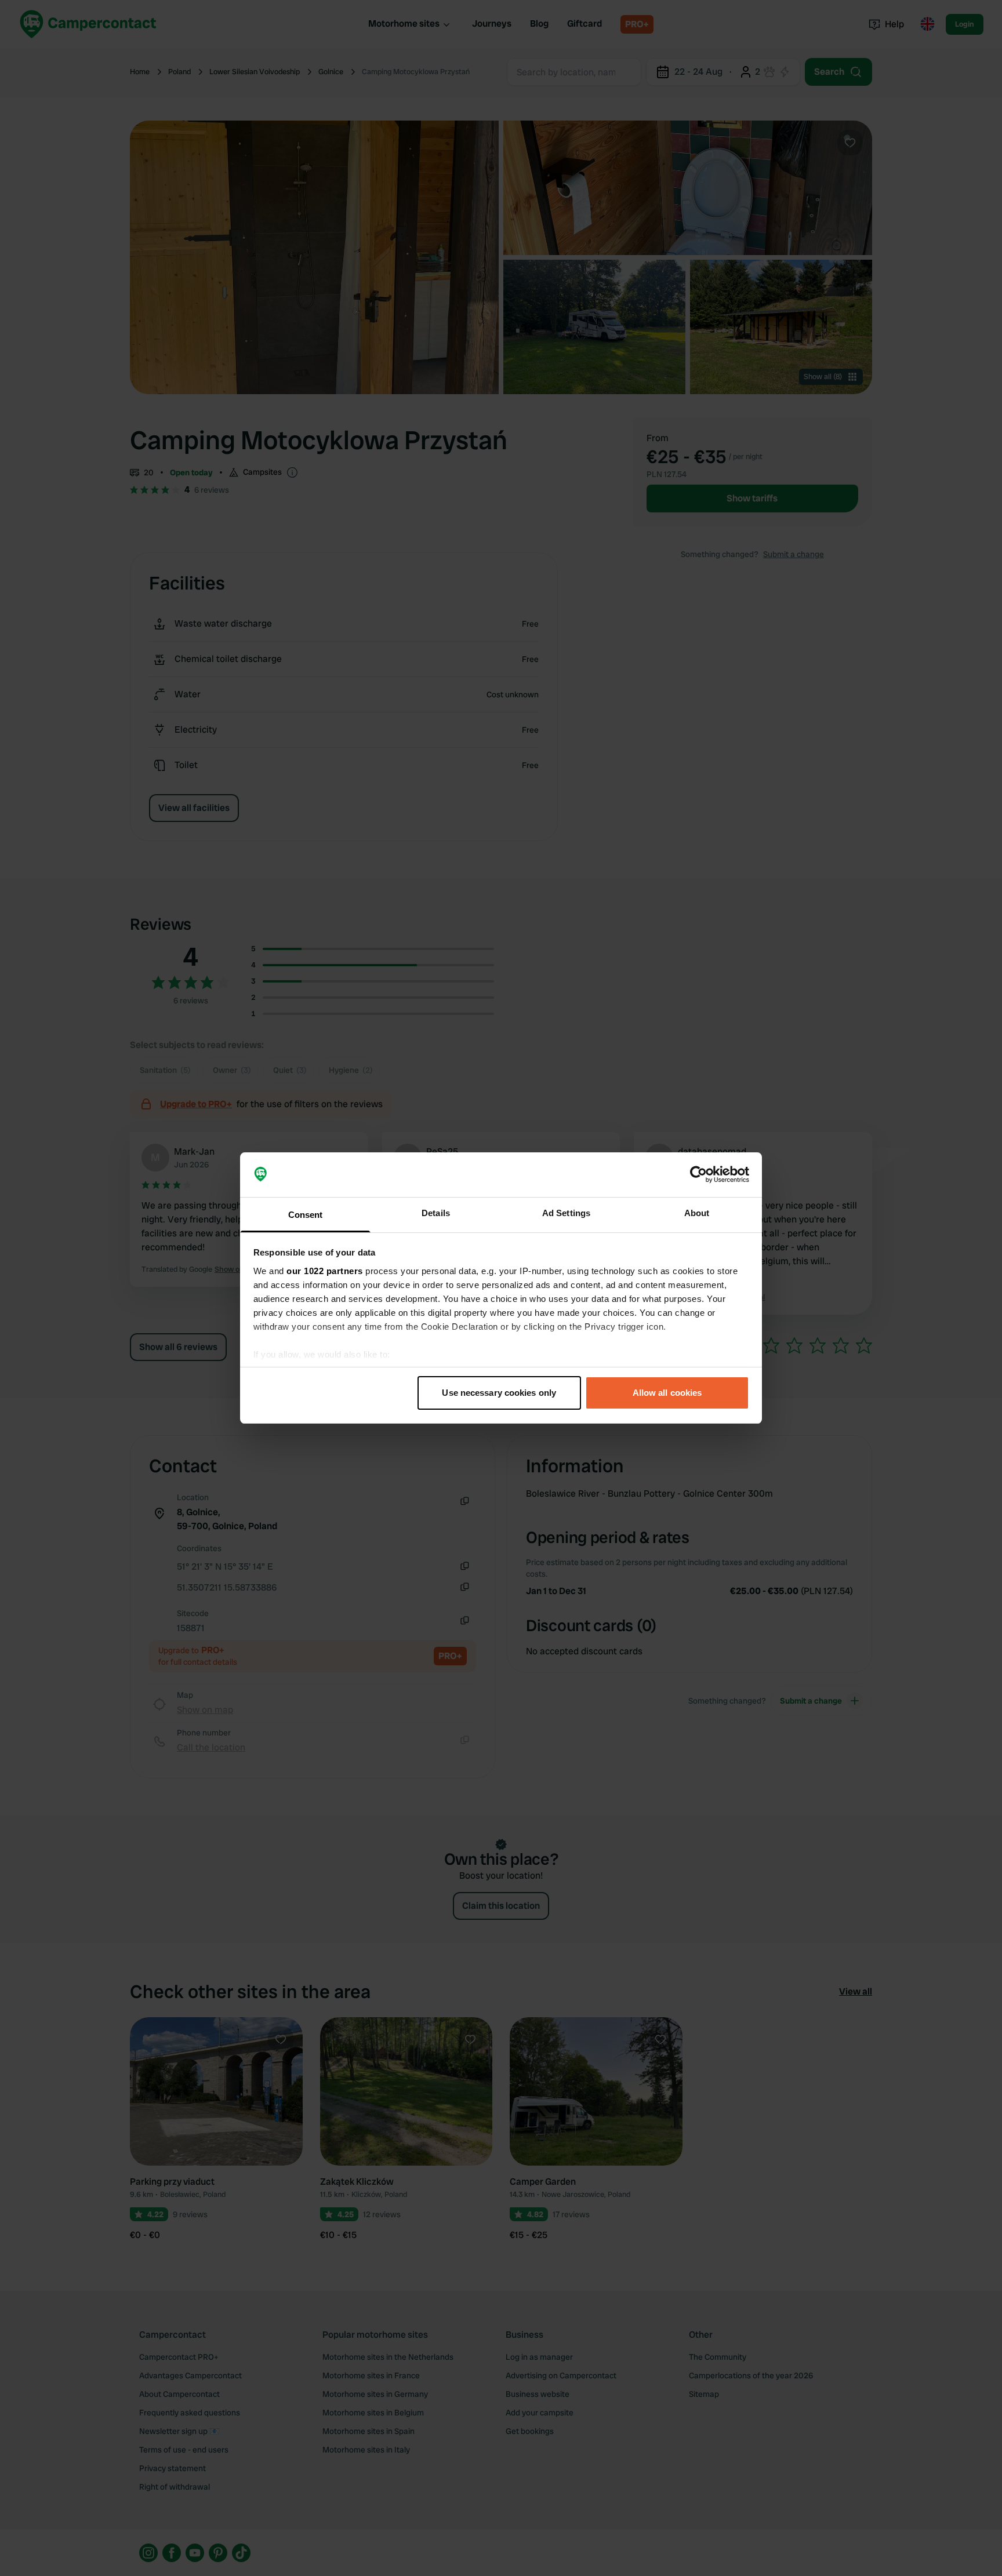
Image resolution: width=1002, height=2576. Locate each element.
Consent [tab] (306, 1215)
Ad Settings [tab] (566, 1213)
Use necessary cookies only (499, 1393)
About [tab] (697, 1213)
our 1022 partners (325, 1271)
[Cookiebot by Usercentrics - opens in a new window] (698, 1175)
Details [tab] (436, 1213)
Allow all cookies (667, 1393)
